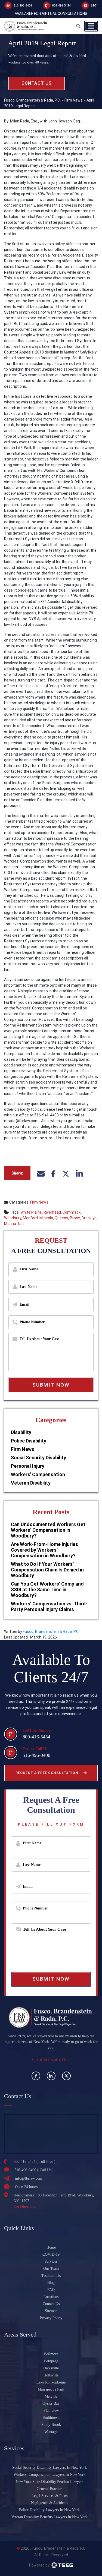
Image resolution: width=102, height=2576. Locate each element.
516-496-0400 (23, 5)
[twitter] (66, 2076)
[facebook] (36, 2076)
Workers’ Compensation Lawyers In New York (50, 2475)
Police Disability (29, 1441)
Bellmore (51, 2354)
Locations (51, 2297)
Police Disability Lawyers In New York (49, 2510)
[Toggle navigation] (91, 26)
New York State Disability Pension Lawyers (50, 2482)
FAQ (51, 2290)
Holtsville (51, 2375)
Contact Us (51, 2304)
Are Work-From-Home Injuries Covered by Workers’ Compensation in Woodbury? (44, 1550)
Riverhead (52, 1212)
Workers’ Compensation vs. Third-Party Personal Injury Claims (49, 1606)
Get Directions (25, 2207)
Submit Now (51, 1385)
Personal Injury (28, 1466)
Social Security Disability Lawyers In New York (50, 2468)
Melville (51, 2396)
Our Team (51, 2269)
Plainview (51, 2411)
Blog (51, 2283)
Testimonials (51, 2276)
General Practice (49, 2489)
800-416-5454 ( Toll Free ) (35, 2162)
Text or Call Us (35, 1749)
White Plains (31, 1212)
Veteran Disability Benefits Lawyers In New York (50, 2517)
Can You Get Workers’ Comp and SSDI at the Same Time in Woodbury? (47, 1590)
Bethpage (51, 2361)
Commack (72, 1212)
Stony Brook (51, 2425)
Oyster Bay (51, 2403)
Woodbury (13, 1218)
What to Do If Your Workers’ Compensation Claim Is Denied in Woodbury (47, 1570)
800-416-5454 (61, 5)
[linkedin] (51, 2076)
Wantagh (51, 2432)
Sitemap (51, 2311)
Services (51, 2261)
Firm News (39, 1202)
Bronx (75, 1218)
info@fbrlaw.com (29, 2178)
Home (51, 2247)
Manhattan (14, 1224)
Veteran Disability (31, 1483)
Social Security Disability (38, 1458)
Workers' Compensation (38, 1474)
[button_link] (78, 26)
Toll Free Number (37, 1730)
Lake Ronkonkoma (51, 2382)
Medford (30, 1218)
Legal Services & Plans (50, 2496)
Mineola (46, 1218)
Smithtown (51, 2418)
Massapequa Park (51, 2389)
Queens (61, 1218)
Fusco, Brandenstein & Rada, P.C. (51, 1631)
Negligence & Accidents (50, 2503)
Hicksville (51, 2368)
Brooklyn (89, 1218)
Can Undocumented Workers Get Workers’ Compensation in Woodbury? (48, 1530)
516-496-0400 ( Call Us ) (34, 2170)
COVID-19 (51, 2254)
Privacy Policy (51, 2318)
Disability (21, 1432)
